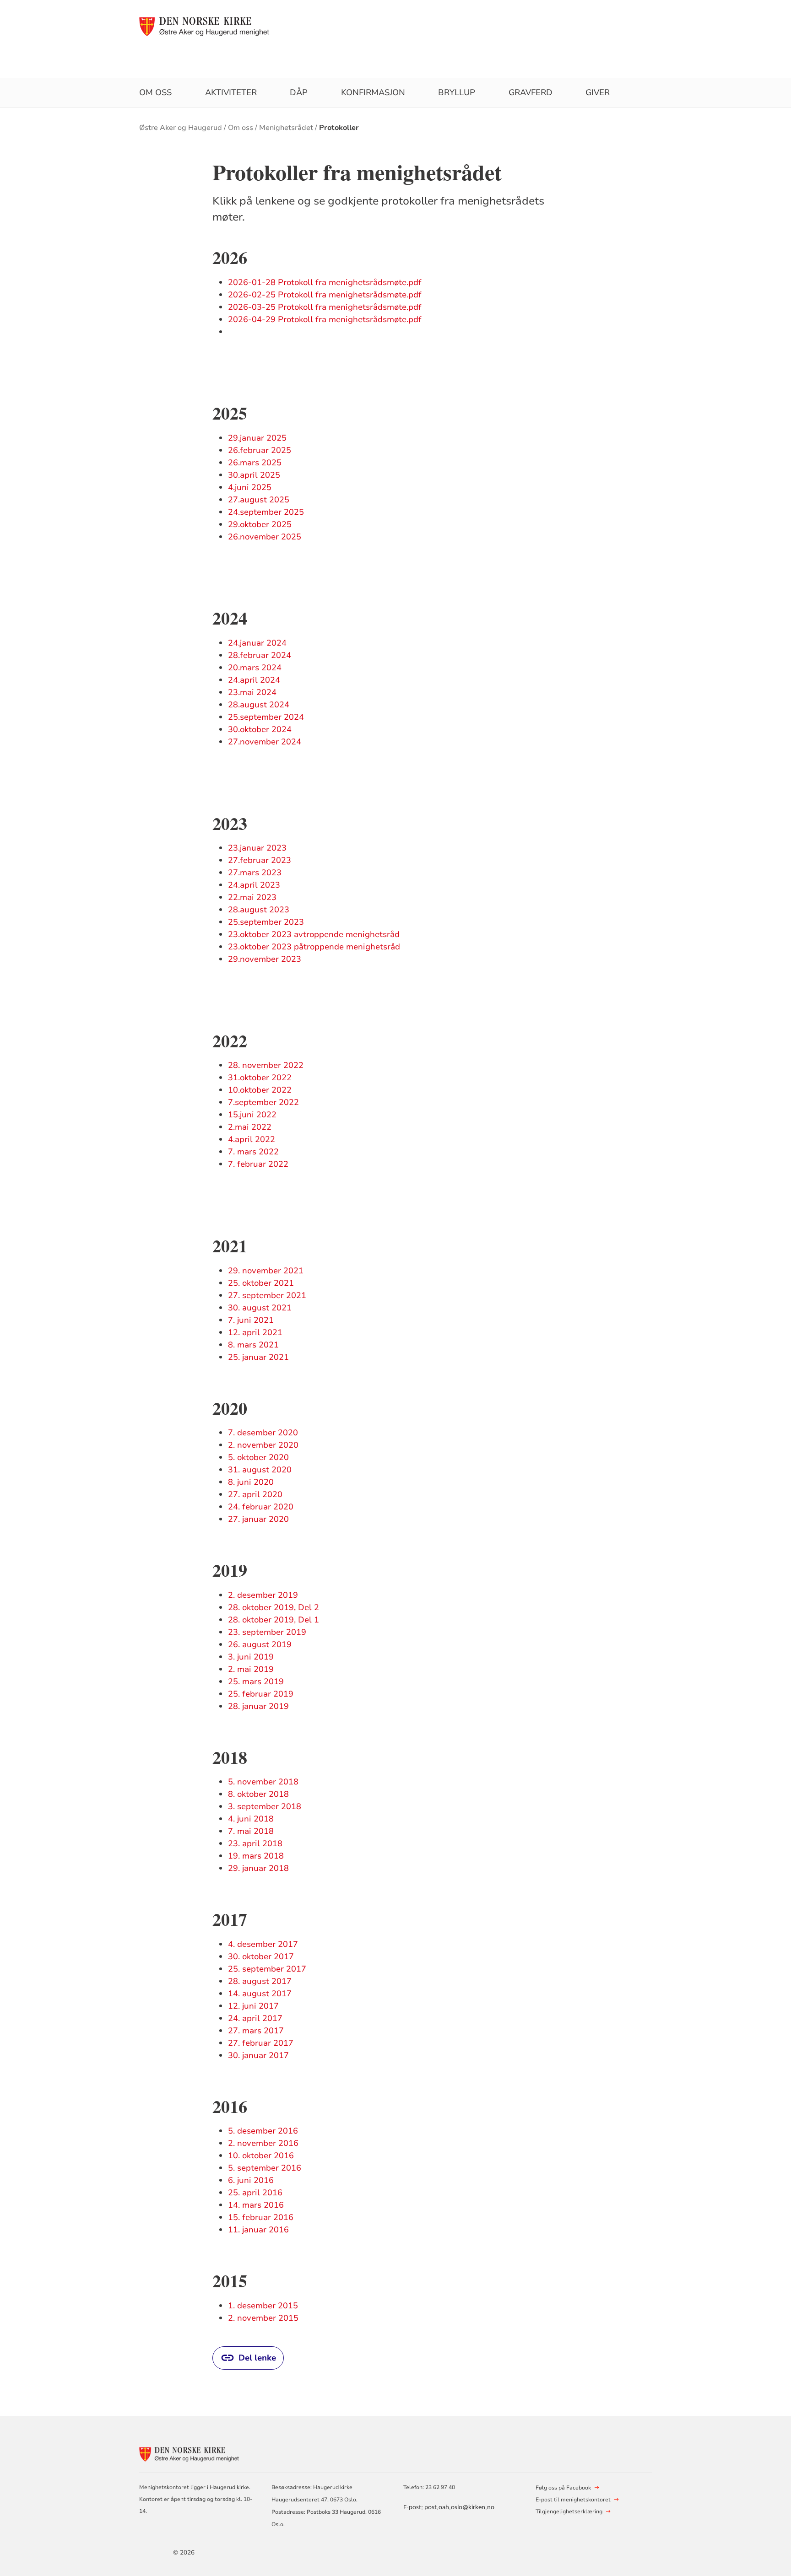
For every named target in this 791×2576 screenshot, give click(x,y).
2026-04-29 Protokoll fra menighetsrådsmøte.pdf (325, 319)
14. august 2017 (260, 1994)
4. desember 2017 (263, 1944)
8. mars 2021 (253, 1345)
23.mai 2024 (252, 692)
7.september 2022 (263, 1102)
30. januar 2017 (258, 2055)
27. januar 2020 (258, 1519)
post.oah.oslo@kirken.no (459, 2508)
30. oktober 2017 (261, 1956)
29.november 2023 (265, 959)
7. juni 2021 (251, 1320)
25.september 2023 (266, 922)
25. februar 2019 (261, 1694)
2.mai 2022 (250, 1127)
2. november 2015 (263, 2318)
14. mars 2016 (256, 2205)
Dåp (299, 92)
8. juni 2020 (251, 1482)
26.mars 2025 (255, 463)
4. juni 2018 (251, 1819)
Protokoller (339, 128)
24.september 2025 (266, 512)
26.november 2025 (265, 537)
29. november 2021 (266, 1271)
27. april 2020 (255, 1494)
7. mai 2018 (251, 1831)
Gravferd (531, 92)
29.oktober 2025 (260, 524)
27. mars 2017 (256, 2031)
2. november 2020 (263, 1445)
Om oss (155, 92)
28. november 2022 (266, 1065)
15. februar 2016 (261, 2217)
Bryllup (457, 92)
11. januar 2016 (258, 2230)
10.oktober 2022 (260, 1090)
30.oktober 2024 (260, 729)
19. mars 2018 (256, 1856)
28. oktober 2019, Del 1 (274, 1620)
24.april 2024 (254, 680)
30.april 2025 (254, 475)
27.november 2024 (265, 742)
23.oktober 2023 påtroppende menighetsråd (314, 947)
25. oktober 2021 (261, 1283)
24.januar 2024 (257, 643)
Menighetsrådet (286, 128)
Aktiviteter (231, 92)
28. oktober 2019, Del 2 (274, 1607)
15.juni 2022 (252, 1115)
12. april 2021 (255, 1332)
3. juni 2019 (251, 1657)
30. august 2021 (260, 1308)
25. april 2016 (255, 2193)
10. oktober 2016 (261, 2156)
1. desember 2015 (263, 2306)
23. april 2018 (255, 1843)
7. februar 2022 (258, 1164)
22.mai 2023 (252, 897)
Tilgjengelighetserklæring (569, 2511)
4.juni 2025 (250, 487)
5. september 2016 (265, 2168)
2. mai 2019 (251, 1669)
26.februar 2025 (260, 450)
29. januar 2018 (258, 1868)
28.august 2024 (259, 705)
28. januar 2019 (258, 1706)
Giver (598, 92)
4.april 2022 (252, 1139)
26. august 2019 (260, 1644)
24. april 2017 (255, 2018)
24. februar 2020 (261, 1507)
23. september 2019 (267, 1632)
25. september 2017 (267, 1969)
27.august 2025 (259, 500)
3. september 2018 (265, 1806)
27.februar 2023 (260, 860)
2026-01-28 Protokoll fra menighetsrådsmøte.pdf (325, 282)
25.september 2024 (266, 717)
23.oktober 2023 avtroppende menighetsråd (314, 934)
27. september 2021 (267, 1295)
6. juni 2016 (251, 2180)
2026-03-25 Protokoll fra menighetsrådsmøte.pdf (325, 307)
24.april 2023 (254, 885)
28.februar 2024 (260, 655)
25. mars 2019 (256, 1681)
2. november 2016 (263, 2143)
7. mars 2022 (253, 1152)
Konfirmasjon (373, 92)
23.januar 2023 (257, 848)
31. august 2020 (260, 1470)
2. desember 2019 (263, 1595)
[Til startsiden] (205, 26)
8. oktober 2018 (258, 1794)
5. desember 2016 (263, 2131)
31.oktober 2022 (260, 1078)
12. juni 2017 (253, 2006)
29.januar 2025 (257, 438)
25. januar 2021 (258, 1357)
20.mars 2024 (255, 668)
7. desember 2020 (263, 1433)
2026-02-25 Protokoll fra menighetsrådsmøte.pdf (325, 295)
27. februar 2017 (261, 2043)
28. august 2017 (260, 1981)
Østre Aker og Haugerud (181, 128)
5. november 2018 (263, 1782)
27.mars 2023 (255, 873)
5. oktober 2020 (258, 1457)
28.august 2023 (259, 910)
